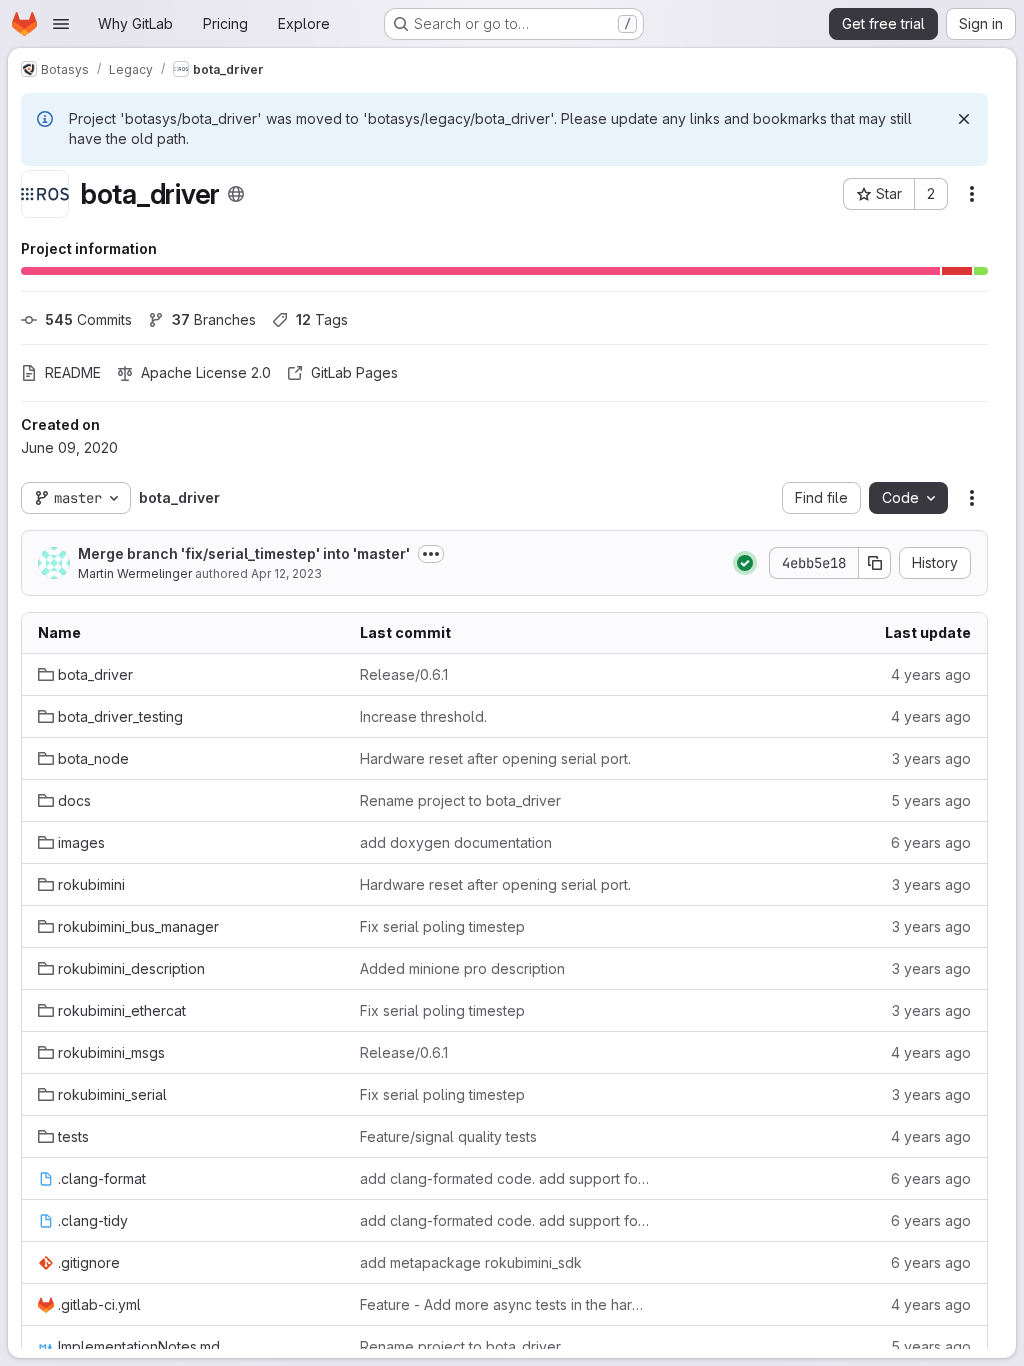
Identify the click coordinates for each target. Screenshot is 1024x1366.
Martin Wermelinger (135, 573)
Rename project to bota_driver (460, 800)
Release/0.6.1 (404, 674)
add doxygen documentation (456, 842)
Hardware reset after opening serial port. (495, 758)
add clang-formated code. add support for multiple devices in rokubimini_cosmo (505, 1178)
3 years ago (931, 758)
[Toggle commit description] (431, 554)
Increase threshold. (423, 716)
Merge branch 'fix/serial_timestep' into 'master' (244, 553)
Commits (88, 319)
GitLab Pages (354, 372)
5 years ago (931, 800)
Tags (322, 319)
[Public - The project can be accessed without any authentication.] (236, 194)
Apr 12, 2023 (286, 573)
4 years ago (931, 674)
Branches (214, 319)
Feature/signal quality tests (448, 1136)
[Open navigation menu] (61, 24)
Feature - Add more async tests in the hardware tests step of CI (505, 1304)
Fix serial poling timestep (442, 926)
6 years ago (931, 842)
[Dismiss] (964, 119)
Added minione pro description (462, 968)
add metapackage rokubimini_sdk (471, 1262)
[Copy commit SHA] (875, 563)
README (73, 372)
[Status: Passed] (745, 563)
